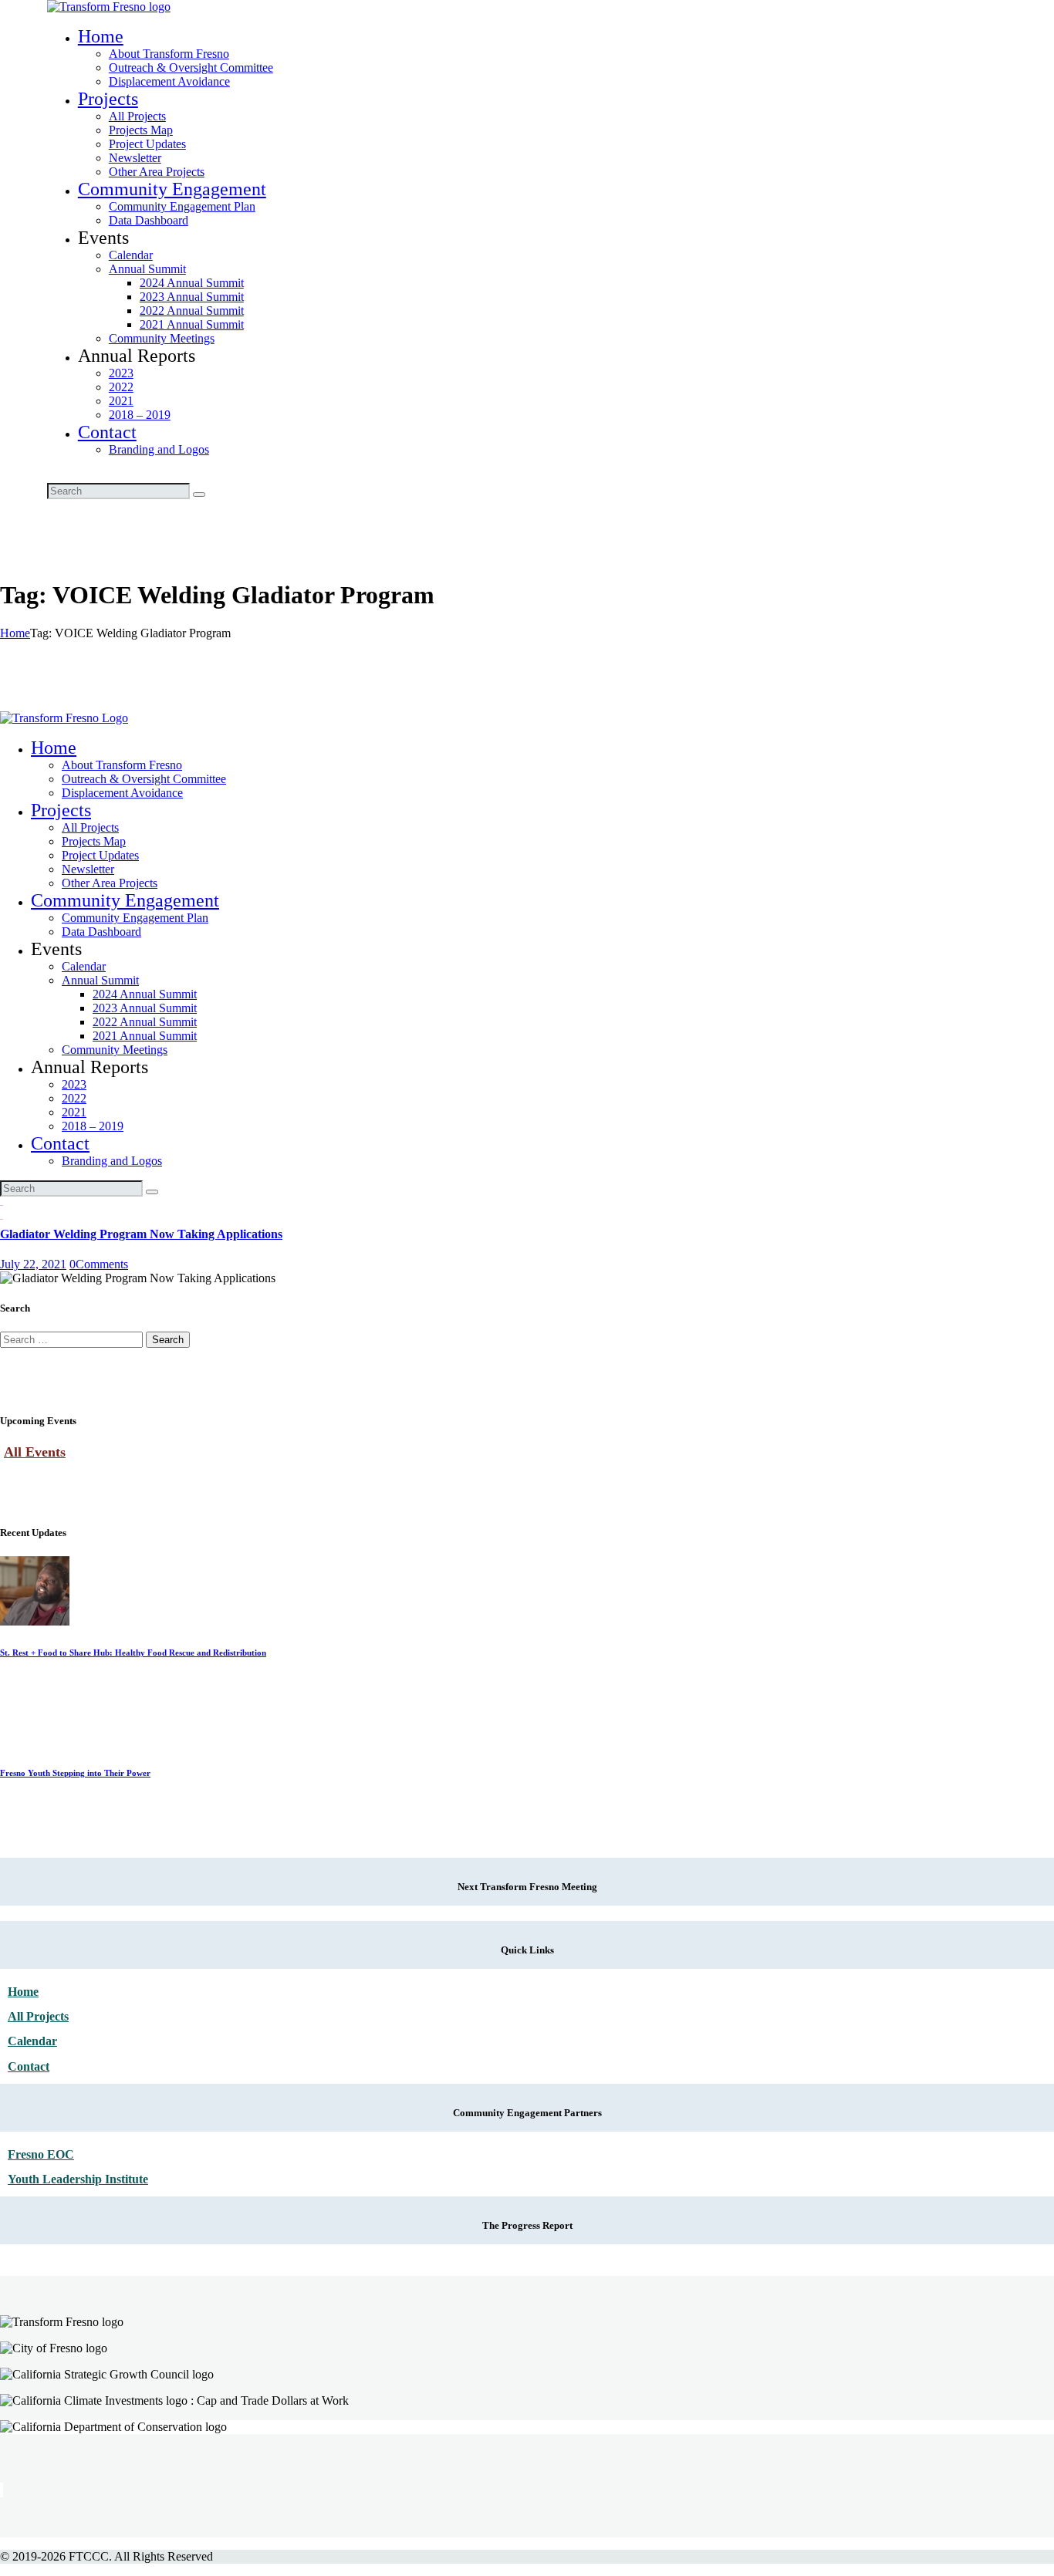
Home (15, 633)
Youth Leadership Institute (78, 2179)
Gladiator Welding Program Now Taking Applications (141, 1234)
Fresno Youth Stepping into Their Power (75, 1773)
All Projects (38, 2016)
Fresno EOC (41, 2154)
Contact (29, 2066)
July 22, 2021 (33, 1264)
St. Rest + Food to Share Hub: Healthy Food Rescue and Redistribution (133, 1653)
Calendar (32, 2041)
